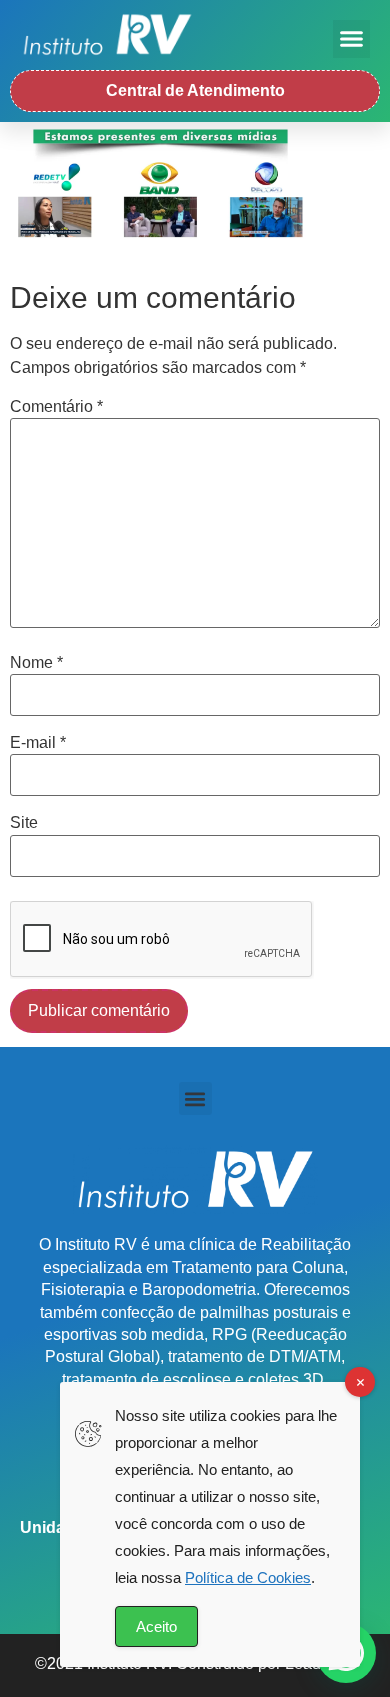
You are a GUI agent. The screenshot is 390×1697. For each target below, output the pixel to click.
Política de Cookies (248, 1577)
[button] (352, 39)
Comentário (56, 407)
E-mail (38, 743)
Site (24, 823)
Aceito (156, 1626)
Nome (36, 663)
